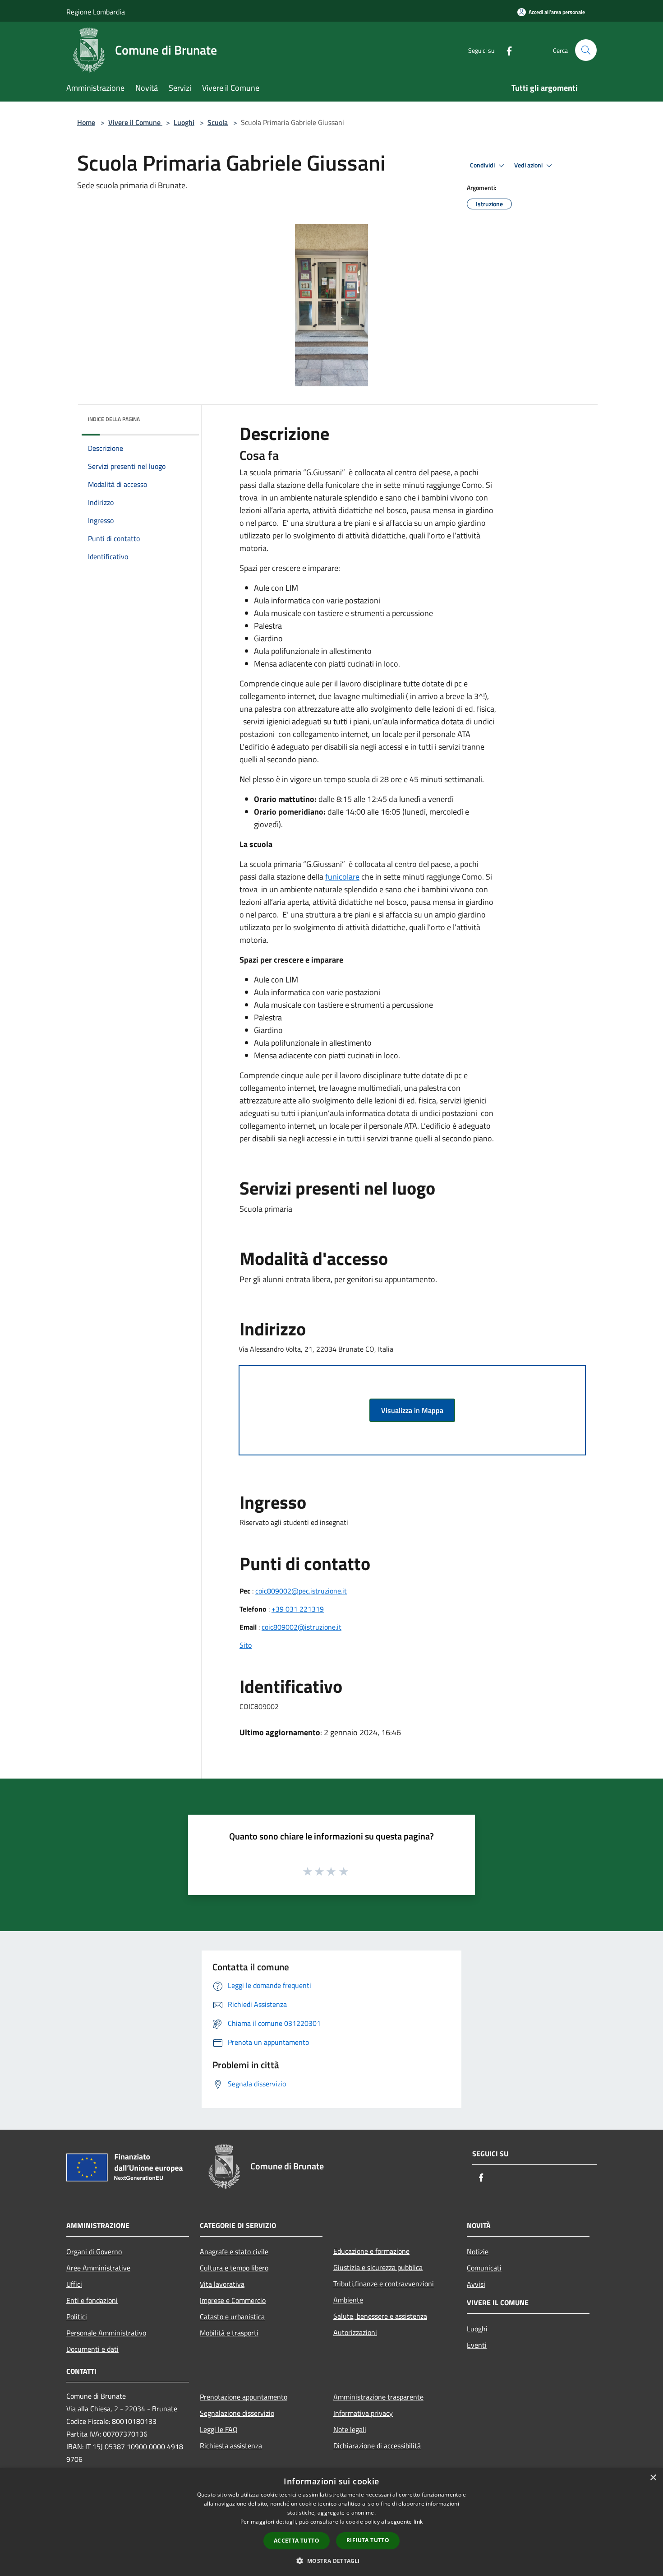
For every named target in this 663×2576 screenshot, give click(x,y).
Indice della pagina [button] (114, 419)
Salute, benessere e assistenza (380, 2316)
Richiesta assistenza (231, 2446)
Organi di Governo (94, 2252)
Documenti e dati (92, 2349)
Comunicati (484, 2268)
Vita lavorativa (222, 2284)
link (418, 2522)
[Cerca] (586, 50)
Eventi (477, 2345)
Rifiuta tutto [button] (368, 2540)
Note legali (350, 2429)
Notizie (478, 2252)
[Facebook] (506, 50)
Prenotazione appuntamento (244, 2397)
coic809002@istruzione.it (302, 1627)
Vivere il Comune (135, 122)
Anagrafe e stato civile (234, 2252)
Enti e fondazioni (92, 2300)
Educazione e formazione (371, 2251)
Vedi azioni (529, 165)
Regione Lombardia (96, 12)
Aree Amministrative (98, 2268)
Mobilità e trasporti (229, 2333)
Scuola (218, 122)
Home (86, 122)
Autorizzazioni (355, 2332)
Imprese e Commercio (233, 2300)
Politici (77, 2317)
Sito (246, 1645)
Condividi (483, 165)
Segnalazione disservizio (237, 2413)
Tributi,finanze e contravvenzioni (384, 2284)
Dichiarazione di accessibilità (377, 2446)
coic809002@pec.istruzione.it (301, 1591)
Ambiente (348, 2300)
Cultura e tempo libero (234, 2268)
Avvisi (476, 2284)
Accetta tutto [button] (297, 2541)
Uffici (74, 2284)
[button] (331, 2561)
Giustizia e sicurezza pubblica (378, 2267)
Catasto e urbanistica (232, 2317)
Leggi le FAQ (219, 2429)
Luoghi (184, 122)
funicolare (342, 877)
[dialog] (331, 2522)
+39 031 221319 (298, 1609)
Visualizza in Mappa (412, 1410)
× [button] (653, 2478)
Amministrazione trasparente (378, 2397)
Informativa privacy (363, 2413)
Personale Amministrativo (106, 2333)
